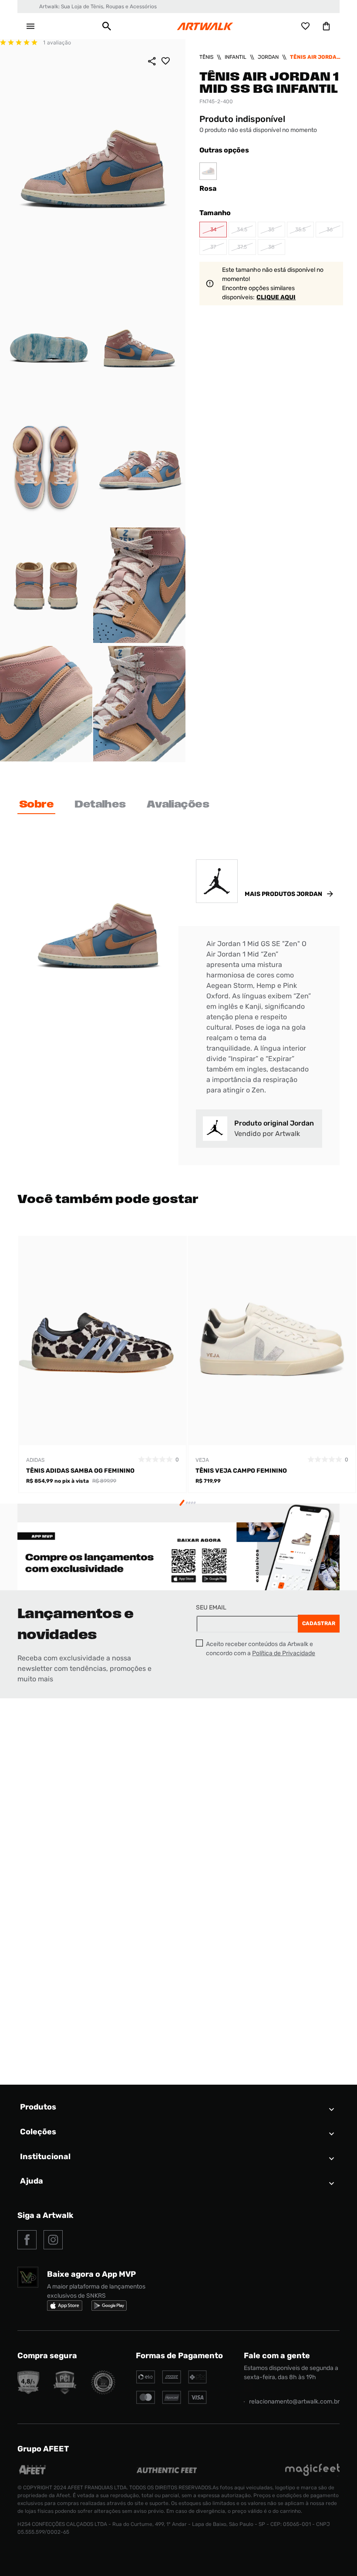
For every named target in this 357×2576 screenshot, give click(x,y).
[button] (107, 26)
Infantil (236, 57)
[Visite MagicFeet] (312, 2474)
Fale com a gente (277, 2356)
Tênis (206, 57)
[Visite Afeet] (33, 2474)
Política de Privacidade (284, 1653)
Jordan (268, 57)
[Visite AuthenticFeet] (167, 2471)
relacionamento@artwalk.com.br (294, 2402)
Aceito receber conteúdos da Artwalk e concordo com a (261, 1649)
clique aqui (276, 297)
